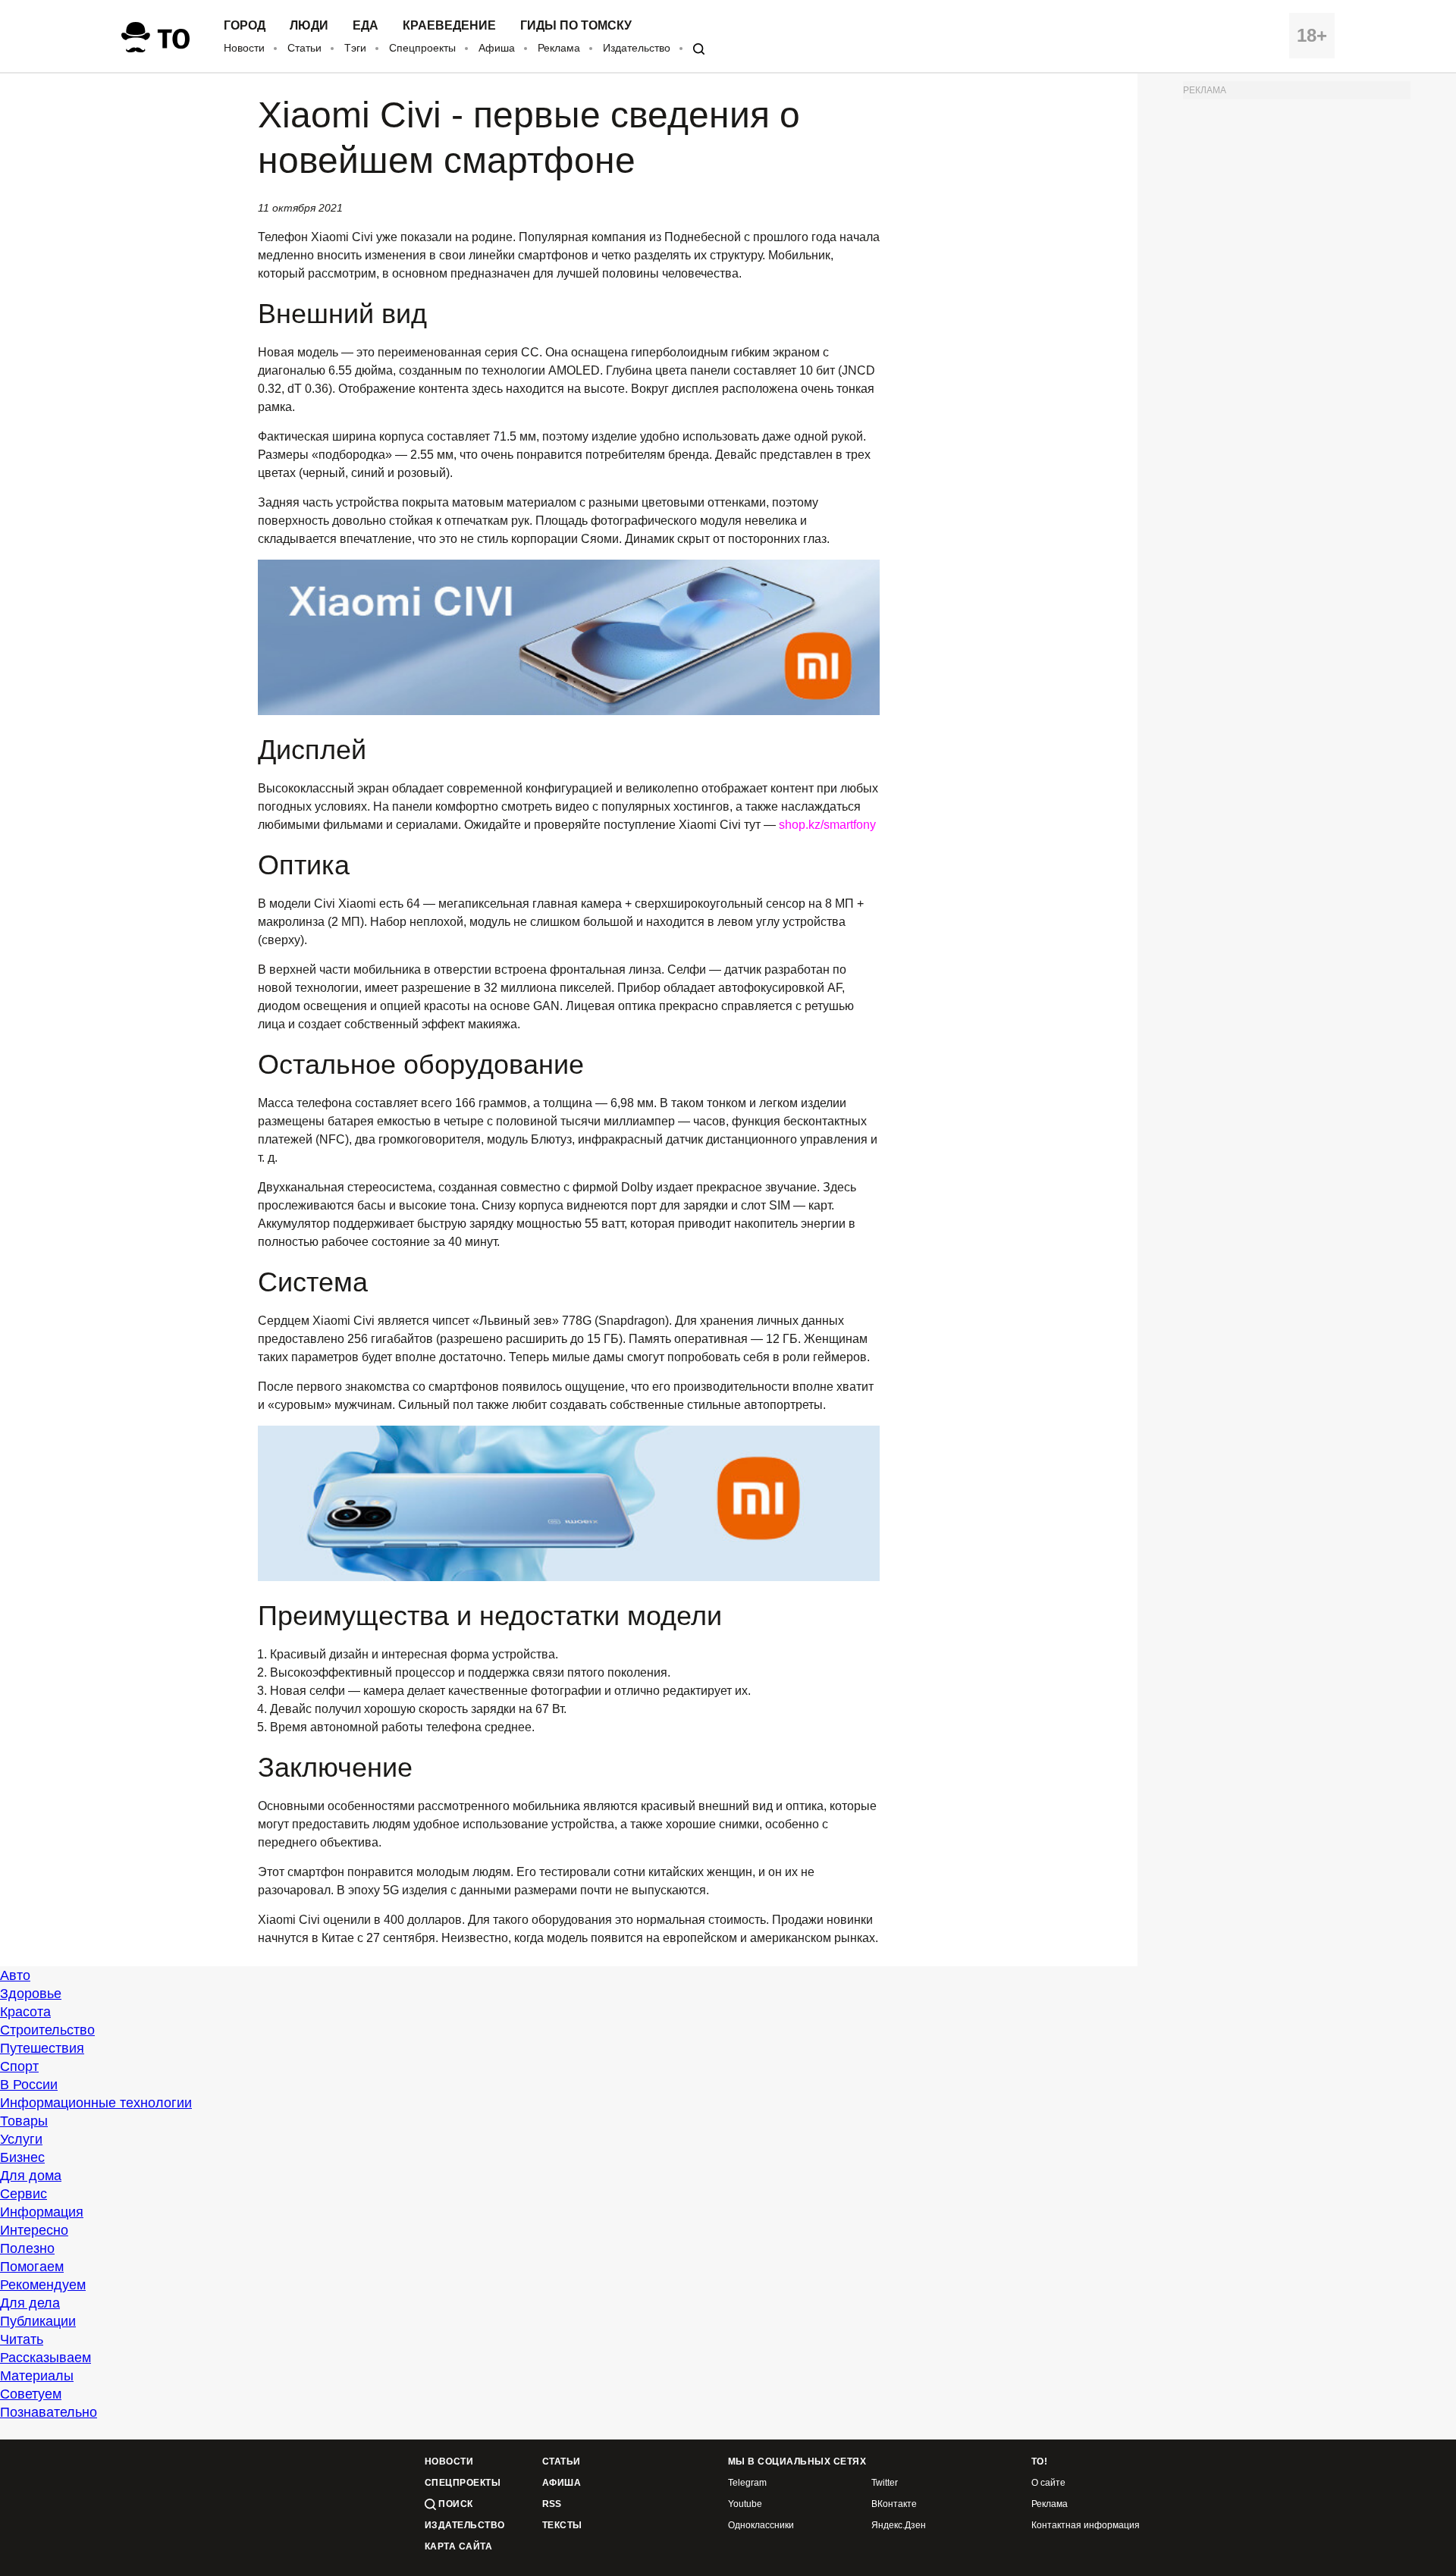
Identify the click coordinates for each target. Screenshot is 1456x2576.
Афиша (497, 48)
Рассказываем (45, 2358)
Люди (309, 26)
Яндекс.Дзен (899, 2526)
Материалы (37, 2376)
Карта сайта (458, 2547)
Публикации (38, 2321)
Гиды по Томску (576, 26)
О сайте (1048, 2483)
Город (245, 26)
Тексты (562, 2526)
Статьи (304, 48)
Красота (25, 2012)
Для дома (31, 2176)
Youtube (745, 2504)
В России (29, 2085)
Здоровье (31, 1994)
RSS (552, 2504)
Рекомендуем (43, 2285)
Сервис (24, 2194)
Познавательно (49, 2412)
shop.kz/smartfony (827, 825)
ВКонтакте (894, 2504)
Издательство (637, 48)
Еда (366, 26)
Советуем (31, 2394)
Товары (24, 2121)
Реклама (559, 48)
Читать (22, 2339)
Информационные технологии (96, 2103)
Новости (244, 48)
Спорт (19, 2066)
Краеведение (449, 26)
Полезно (27, 2248)
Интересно (34, 2230)
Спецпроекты (422, 48)
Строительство (47, 2030)
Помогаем (32, 2267)
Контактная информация (1086, 2526)
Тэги (355, 48)
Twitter (885, 2483)
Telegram (747, 2483)
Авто (15, 1975)
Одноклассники (761, 2526)
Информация (42, 2212)
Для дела (30, 2303)
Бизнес (22, 2157)
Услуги (21, 2139)
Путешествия (42, 2048)
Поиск (455, 2504)
